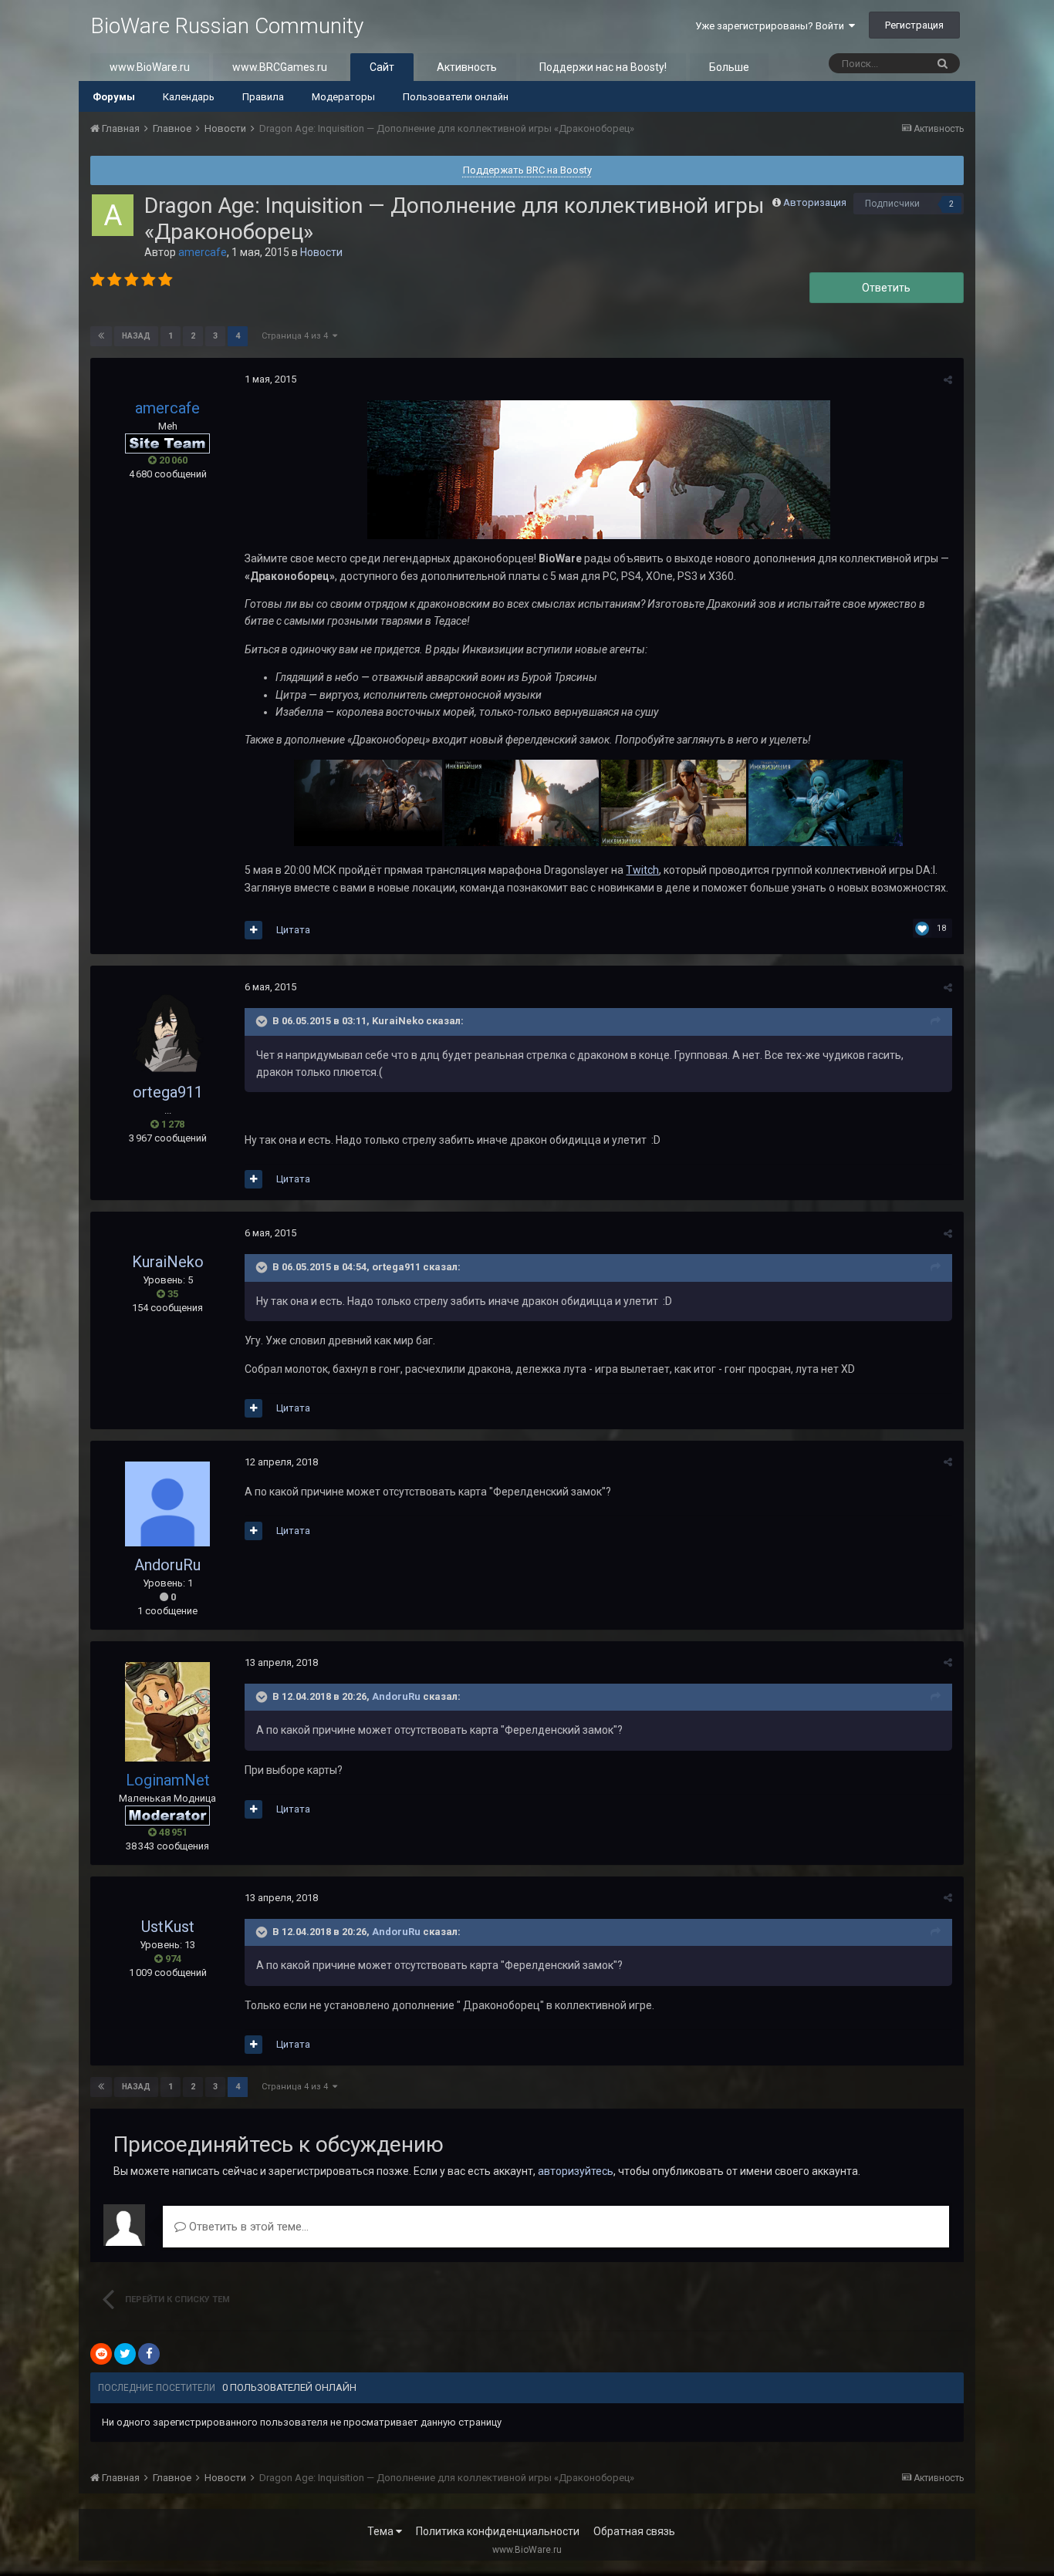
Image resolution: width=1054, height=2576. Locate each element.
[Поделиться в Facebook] (149, 2354)
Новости (321, 252)
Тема (382, 2531)
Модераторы (343, 97)
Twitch (642, 870)
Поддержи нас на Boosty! (603, 67)
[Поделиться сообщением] (948, 380)
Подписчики (892, 204)
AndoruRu (167, 1565)
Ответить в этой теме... (247, 2227)
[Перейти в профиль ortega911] (167, 1030)
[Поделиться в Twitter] (125, 2354)
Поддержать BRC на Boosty (527, 170)
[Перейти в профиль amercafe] (113, 215)
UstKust (168, 1927)
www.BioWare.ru (150, 67)
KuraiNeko (168, 1262)
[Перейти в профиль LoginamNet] (167, 1712)
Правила (263, 97)
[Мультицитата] (253, 930)
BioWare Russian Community (227, 26)
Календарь (189, 97)
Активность (467, 67)
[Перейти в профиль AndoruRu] (167, 1504)
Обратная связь (634, 2531)
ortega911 (168, 1092)
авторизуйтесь (576, 2171)
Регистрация (914, 25)
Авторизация (815, 202)
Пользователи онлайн (456, 97)
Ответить (886, 288)
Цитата (293, 930)
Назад (136, 336)
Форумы (114, 97)
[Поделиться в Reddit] (101, 2354)
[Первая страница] (101, 336)
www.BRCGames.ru (280, 67)
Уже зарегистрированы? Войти (772, 26)
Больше (729, 67)
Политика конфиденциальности (498, 2531)
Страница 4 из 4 (297, 336)
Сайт (382, 67)
